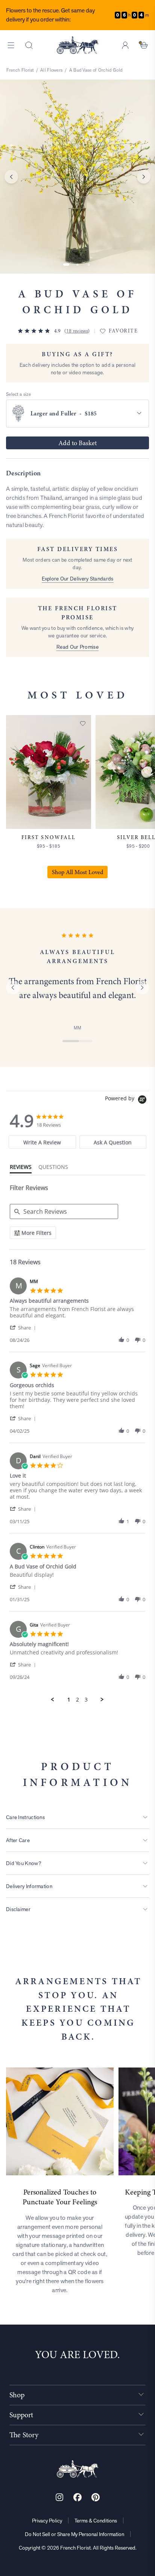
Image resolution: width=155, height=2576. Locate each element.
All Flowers (51, 70)
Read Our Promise (77, 647)
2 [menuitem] (77, 1700)
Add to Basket (77, 443)
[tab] (42, 1142)
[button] (24, 1327)
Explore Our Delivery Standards (78, 579)
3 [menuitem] (86, 1700)
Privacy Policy (47, 2521)
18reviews (77, 331)
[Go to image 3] (89, 265)
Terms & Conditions (96, 2521)
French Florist (20, 70)
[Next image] (144, 177)
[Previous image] (11, 177)
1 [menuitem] (69, 1700)
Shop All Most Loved (77, 872)
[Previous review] (13, 988)
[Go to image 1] (66, 265)
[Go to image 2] (77, 265)
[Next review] (142, 988)
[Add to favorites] (83, 723)
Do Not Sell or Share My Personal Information (74, 2534)
